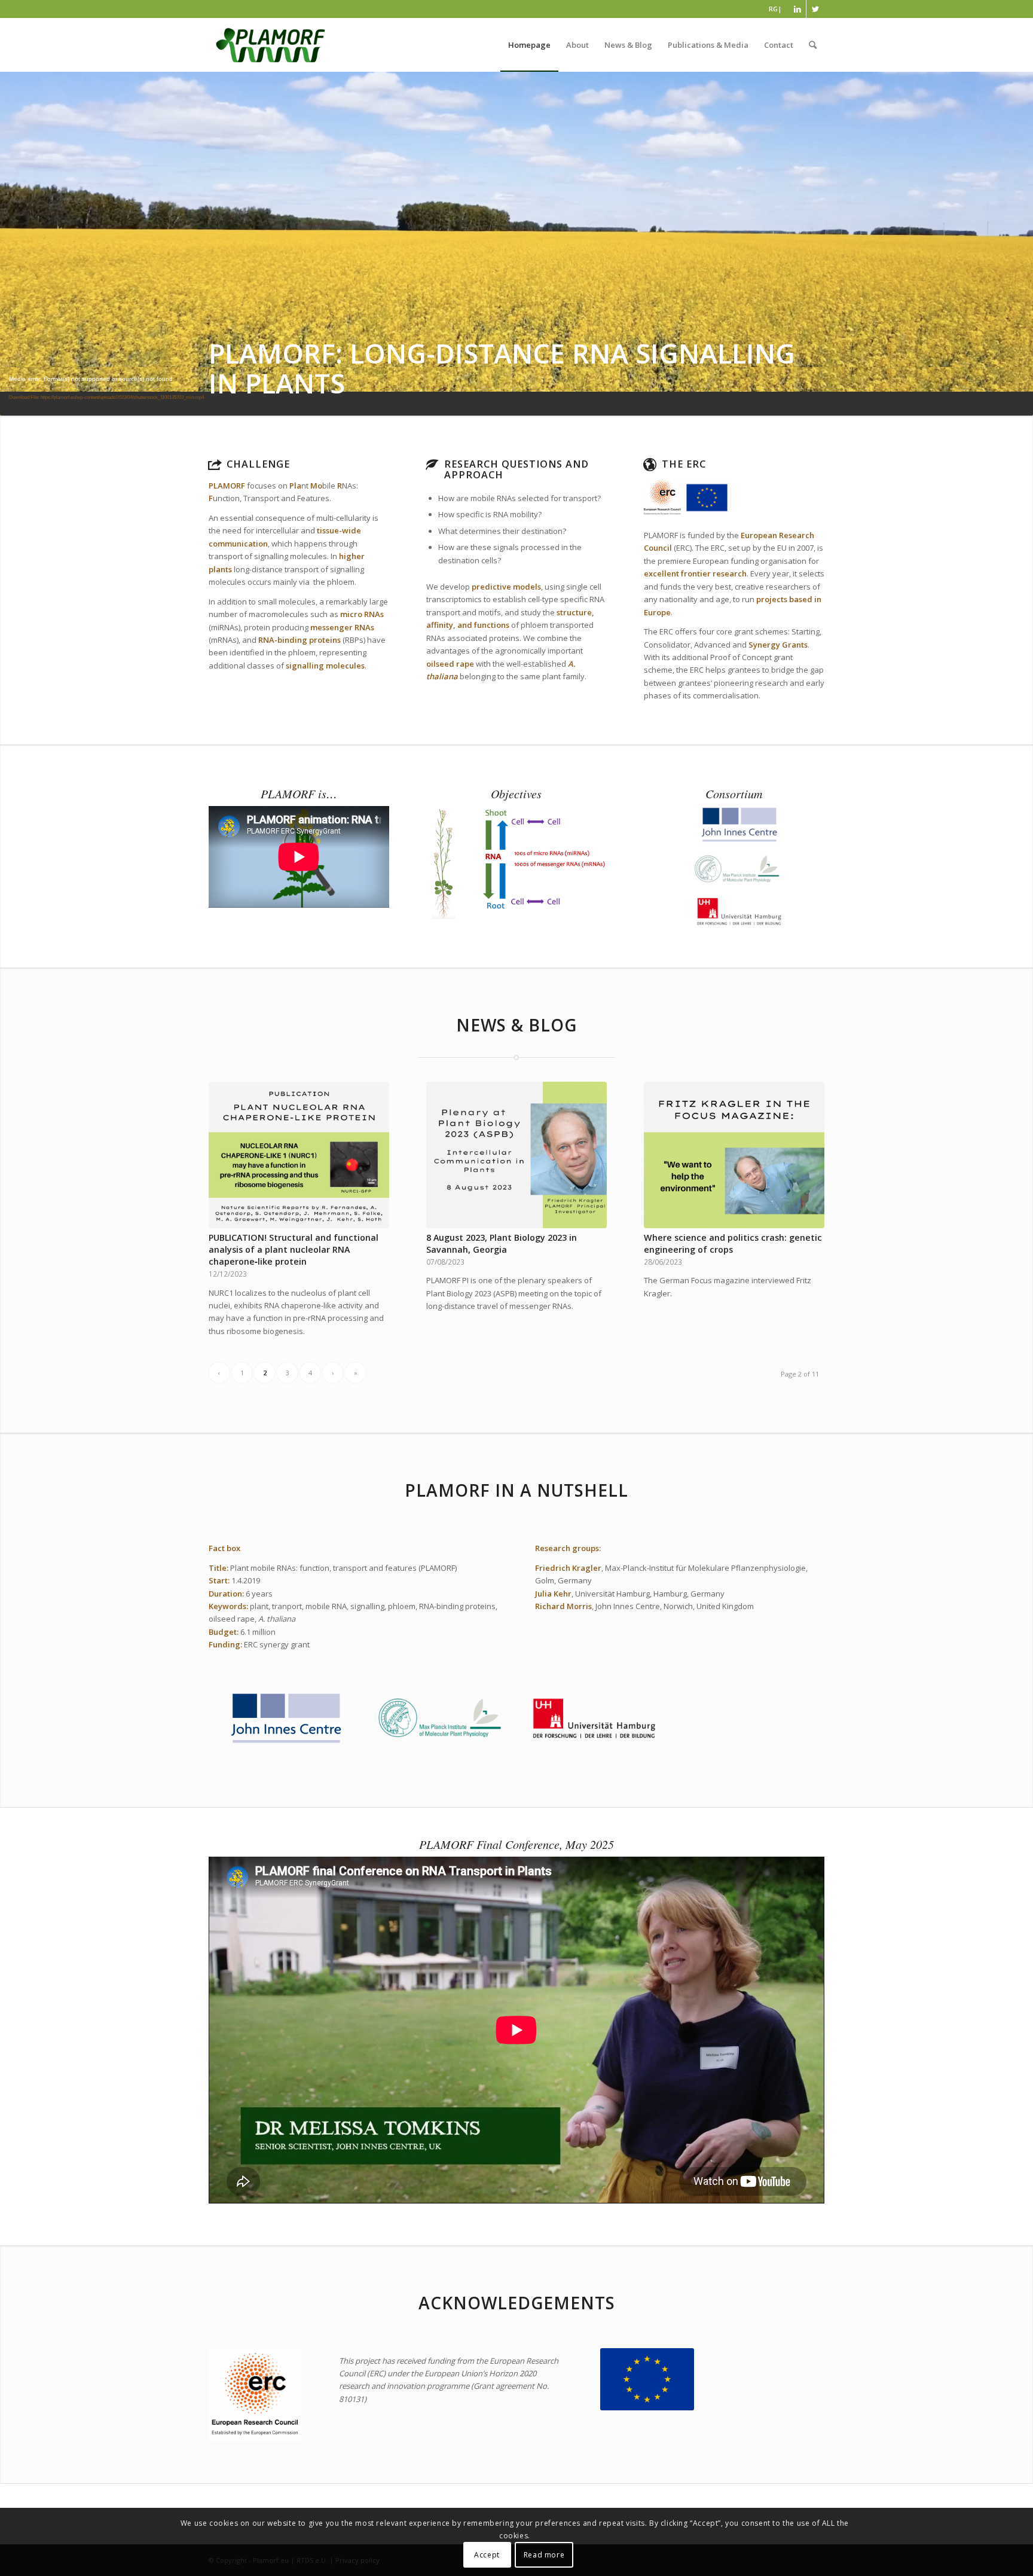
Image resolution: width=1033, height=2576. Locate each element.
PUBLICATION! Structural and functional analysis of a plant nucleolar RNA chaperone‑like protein (294, 1249)
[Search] (813, 45)
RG (773, 9)
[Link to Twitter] (815, 9)
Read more (544, 2555)
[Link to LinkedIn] (797, 9)
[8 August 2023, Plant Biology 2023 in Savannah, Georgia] (516, 1155)
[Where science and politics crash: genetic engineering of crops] (734, 1155)
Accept (487, 2555)
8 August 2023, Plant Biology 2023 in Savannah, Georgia (502, 1243)
